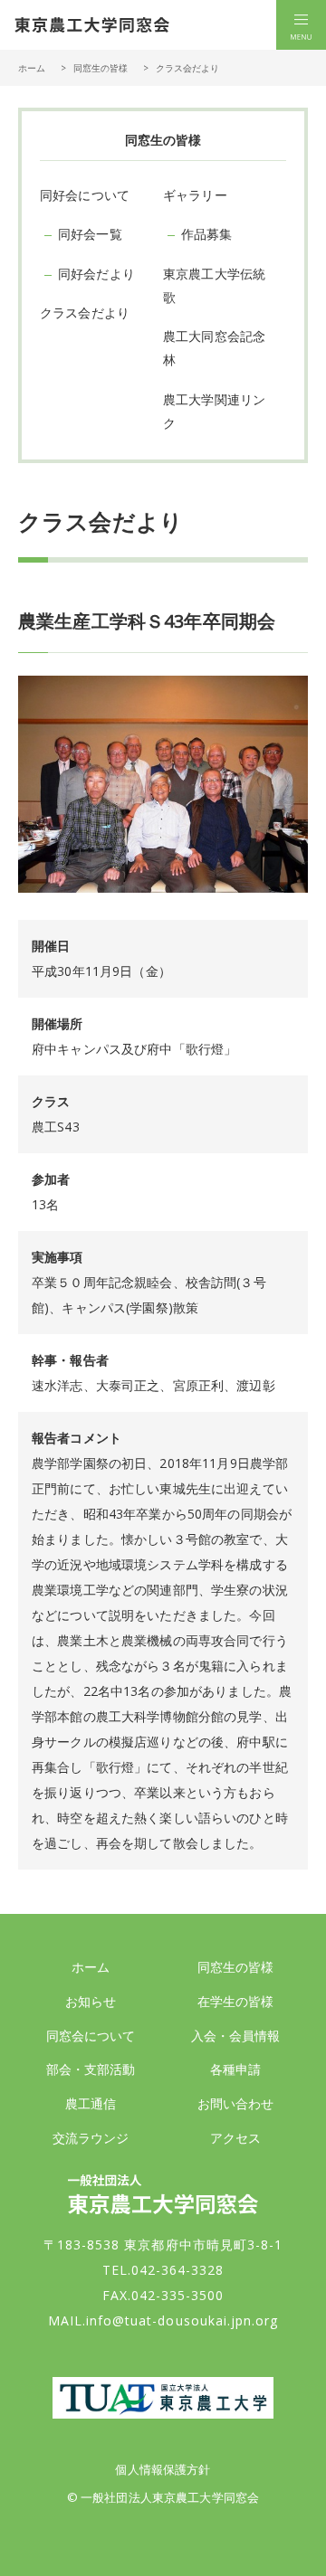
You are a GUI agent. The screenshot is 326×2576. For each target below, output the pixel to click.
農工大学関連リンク (214, 411)
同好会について (85, 195)
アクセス (236, 2138)
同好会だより (96, 274)
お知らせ (91, 2001)
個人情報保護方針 (163, 2469)
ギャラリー (195, 195)
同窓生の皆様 (236, 1967)
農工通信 (91, 2103)
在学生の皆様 (236, 2001)
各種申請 (236, 2069)
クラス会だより (85, 313)
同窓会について (91, 2036)
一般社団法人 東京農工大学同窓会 (92, 25)
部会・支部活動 (91, 2069)
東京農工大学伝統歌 (214, 285)
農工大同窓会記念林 (214, 348)
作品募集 (207, 234)
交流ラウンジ (91, 2138)
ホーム (32, 68)
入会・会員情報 (236, 2036)
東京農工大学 (163, 2398)
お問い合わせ (236, 2103)
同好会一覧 (90, 234)
